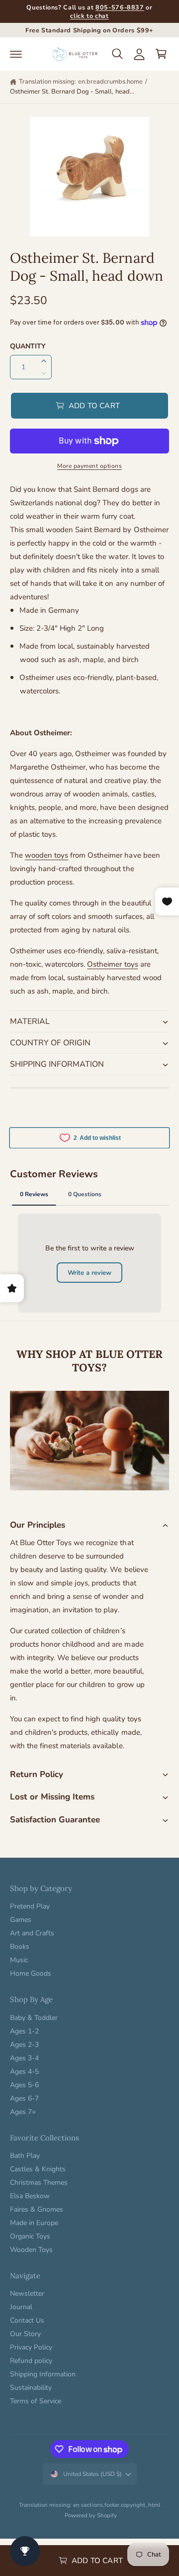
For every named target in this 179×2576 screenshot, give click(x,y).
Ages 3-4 (24, 2058)
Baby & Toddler (34, 2018)
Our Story (25, 2334)
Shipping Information (43, 2374)
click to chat (89, 16)
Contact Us (27, 2320)
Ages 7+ (23, 2112)
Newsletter (27, 2294)
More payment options (89, 466)
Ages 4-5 (24, 2072)
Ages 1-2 (24, 2031)
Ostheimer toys (112, 964)
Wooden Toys (31, 2250)
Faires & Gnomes (37, 2209)
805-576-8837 (120, 7)
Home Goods (31, 1973)
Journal (21, 2307)
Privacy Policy (31, 2347)
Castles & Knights (38, 2169)
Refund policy (31, 2361)
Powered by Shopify (91, 2515)
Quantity (28, 346)
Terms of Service (36, 2401)
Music (19, 1960)
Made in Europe (34, 2223)
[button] (16, 54)
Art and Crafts (32, 1933)
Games (21, 1920)
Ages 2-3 (24, 2045)
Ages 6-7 (24, 2098)
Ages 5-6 (24, 2085)
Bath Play (25, 2156)
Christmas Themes (39, 2183)
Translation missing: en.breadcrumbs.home (81, 82)
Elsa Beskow (30, 2196)
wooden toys (46, 855)
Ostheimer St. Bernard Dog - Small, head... (72, 92)
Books (20, 1947)
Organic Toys (30, 2236)
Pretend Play (30, 1906)
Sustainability (31, 2388)
